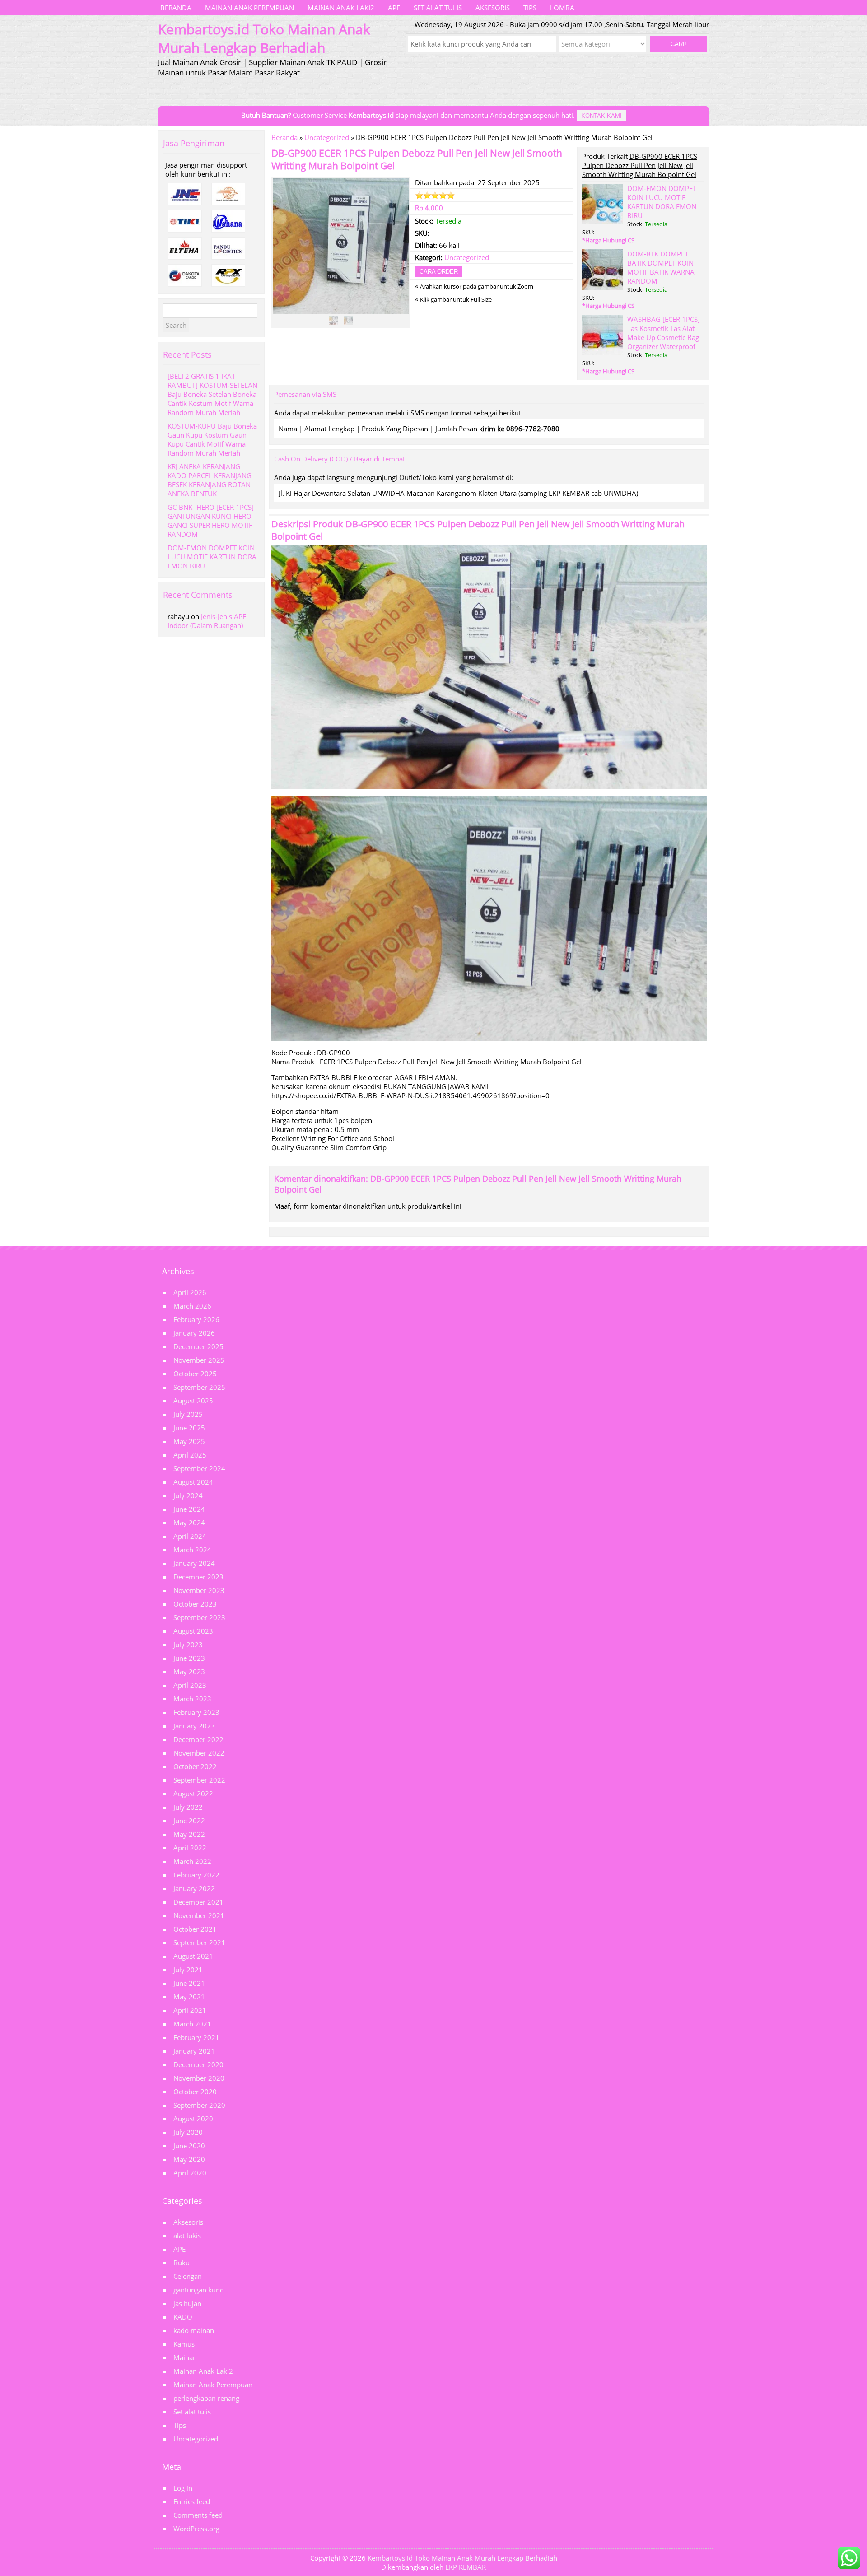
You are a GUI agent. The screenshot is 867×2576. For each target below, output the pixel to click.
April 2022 (190, 1848)
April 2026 (190, 1292)
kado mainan (194, 2330)
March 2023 (192, 1699)
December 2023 (198, 1577)
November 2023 (199, 1590)
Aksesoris (493, 8)
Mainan (185, 2357)
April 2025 (190, 1455)
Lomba (562, 8)
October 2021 (195, 1929)
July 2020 (188, 2132)
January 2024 (194, 1563)
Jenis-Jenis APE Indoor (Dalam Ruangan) (207, 621)
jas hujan (187, 2303)
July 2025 (188, 1414)
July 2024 (188, 1495)
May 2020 (189, 2159)
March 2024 (192, 1550)
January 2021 (194, 2051)
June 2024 (189, 1509)
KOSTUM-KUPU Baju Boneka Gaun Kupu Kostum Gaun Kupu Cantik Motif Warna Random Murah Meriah (212, 439)
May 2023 (189, 1672)
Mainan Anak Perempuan (249, 8)
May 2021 (189, 1997)
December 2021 (198, 1902)
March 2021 (192, 2024)
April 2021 (190, 2010)
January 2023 (194, 1726)
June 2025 (189, 1428)
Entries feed (192, 2501)
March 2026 (192, 1306)
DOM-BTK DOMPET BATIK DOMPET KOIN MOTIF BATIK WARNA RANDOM (661, 267)
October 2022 (195, 1766)
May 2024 (189, 1523)
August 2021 (193, 1956)
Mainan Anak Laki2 (341, 8)
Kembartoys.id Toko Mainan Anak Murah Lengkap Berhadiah (462, 2558)
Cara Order (439, 272)
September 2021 (199, 1942)
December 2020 (198, 2064)
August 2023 (193, 1631)
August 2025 (193, 1401)
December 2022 (198, 1739)
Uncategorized (327, 137)
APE (394, 8)
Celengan (188, 2276)
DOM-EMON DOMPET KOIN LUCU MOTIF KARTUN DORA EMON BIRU (662, 202)
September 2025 (199, 1387)
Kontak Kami (601, 116)
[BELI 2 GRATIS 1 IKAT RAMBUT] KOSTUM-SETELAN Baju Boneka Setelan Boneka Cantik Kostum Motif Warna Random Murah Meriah (212, 394)
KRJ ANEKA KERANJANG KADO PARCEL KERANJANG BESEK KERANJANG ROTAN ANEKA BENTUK (210, 480)
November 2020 (199, 2078)
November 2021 (199, 1915)
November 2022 (199, 1753)
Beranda (176, 8)
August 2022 (193, 1793)
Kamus (184, 2344)
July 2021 (188, 1970)
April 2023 (190, 1685)
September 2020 (199, 2105)
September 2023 (199, 1617)
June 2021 (189, 1983)
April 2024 (190, 1536)
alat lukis (187, 2236)
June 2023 (189, 1658)
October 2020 (195, 2092)
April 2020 (190, 2173)
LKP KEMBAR (466, 2567)
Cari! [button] (678, 44)
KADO (183, 2317)
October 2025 (195, 1374)
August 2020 (193, 2119)
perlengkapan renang (206, 2398)
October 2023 (195, 1604)
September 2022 (199, 1780)
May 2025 (189, 1441)
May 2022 (189, 1834)
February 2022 (196, 1875)
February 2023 (196, 1712)
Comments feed (198, 2515)
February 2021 (196, 2037)
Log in (183, 2488)
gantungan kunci (199, 2290)
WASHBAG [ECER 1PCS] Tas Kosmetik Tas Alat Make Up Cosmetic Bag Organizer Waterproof (664, 333)
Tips (530, 8)
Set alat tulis (438, 8)
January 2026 (194, 1333)
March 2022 (192, 1861)
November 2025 (199, 1360)
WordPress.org (196, 2529)
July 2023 (188, 1644)
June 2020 (189, 2146)
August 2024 (193, 1482)
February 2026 (196, 1319)
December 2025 (198, 1346)
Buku (182, 2263)
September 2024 (199, 1468)
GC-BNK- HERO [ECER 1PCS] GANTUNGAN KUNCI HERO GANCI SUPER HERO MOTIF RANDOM (211, 521)
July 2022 (188, 1807)
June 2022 (189, 1821)
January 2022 (194, 1888)
